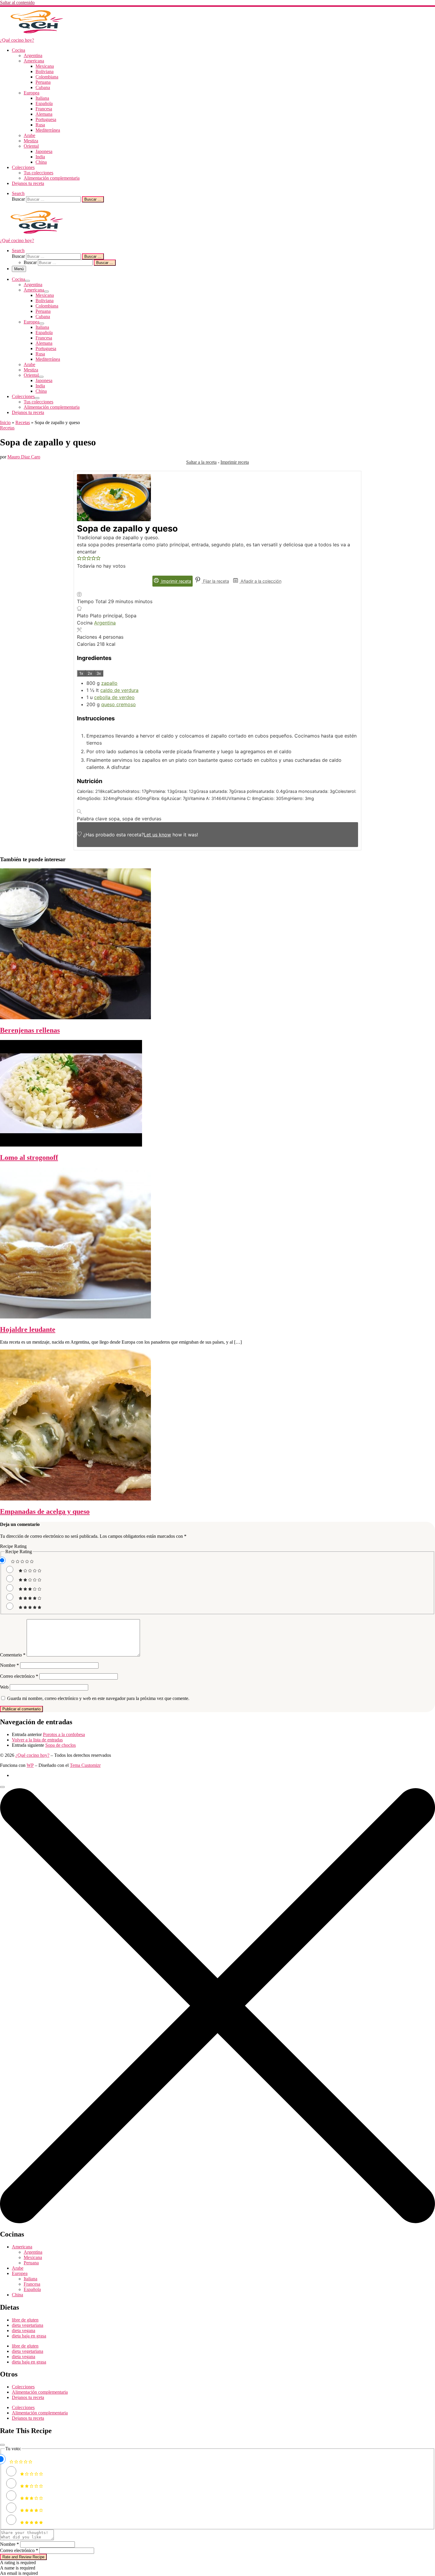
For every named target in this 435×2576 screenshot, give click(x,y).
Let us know (157, 835)
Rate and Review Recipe (23, 2557)
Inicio (5, 422)
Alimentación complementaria (40, 2392)
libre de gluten (25, 2320)
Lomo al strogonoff (29, 1157)
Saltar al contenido (17, 3)
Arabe (18, 2268)
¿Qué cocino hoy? (32, 1755)
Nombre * (9, 2544)
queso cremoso (119, 704)
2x (90, 673)
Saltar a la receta (201, 462)
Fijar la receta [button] (215, 581)
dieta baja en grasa (29, 2336)
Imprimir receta (235, 462)
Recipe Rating (13, 1546)
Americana (22, 2247)
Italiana (30, 2279)
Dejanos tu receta (28, 2397)
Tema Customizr (85, 1765)
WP (30, 1765)
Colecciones (23, 2387)
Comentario (13, 1655)
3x (99, 673)
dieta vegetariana (28, 2325)
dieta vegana (24, 2331)
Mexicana (33, 2257)
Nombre (9, 1665)
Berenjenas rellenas (30, 1030)
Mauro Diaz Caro (24, 457)
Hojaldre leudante (28, 1329)
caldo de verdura (119, 690)
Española (32, 2289)
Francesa (32, 2284)
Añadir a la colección (260, 581)
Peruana (31, 2263)
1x (81, 673)
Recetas (23, 422)
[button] (79, 559)
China (17, 2295)
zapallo (109, 683)
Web (4, 1687)
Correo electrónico (19, 1676)
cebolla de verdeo (114, 697)
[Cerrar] (2, 2445)
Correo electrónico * (19, 2550)
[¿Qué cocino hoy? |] (37, 35)
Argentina (105, 623)
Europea (20, 2273)
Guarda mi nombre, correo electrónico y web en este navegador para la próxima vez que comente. (98, 1698)
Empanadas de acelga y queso (45, 1511)
